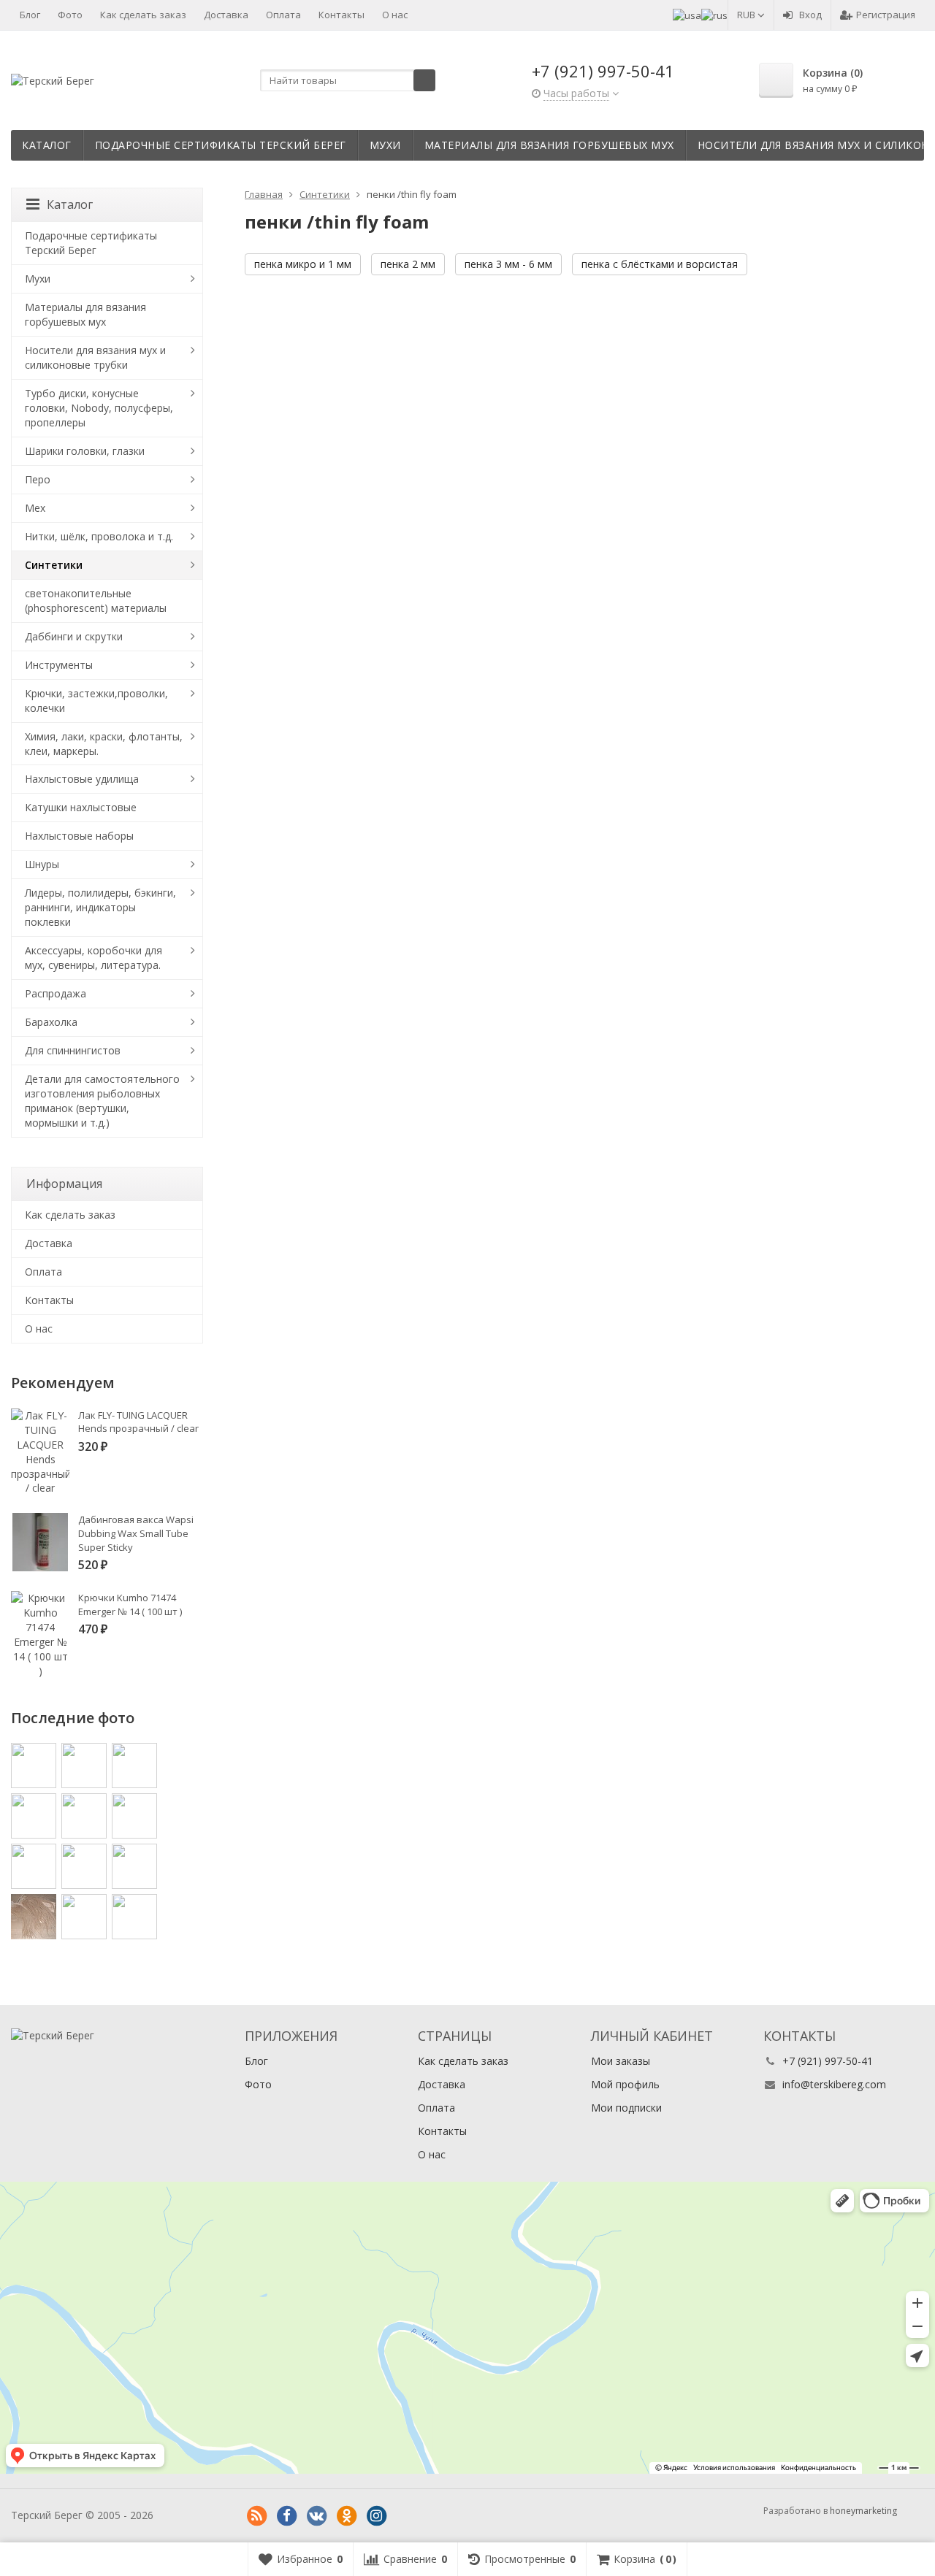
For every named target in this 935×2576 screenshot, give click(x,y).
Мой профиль (625, 2084)
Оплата (283, 15)
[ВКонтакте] (316, 2516)
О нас (395, 15)
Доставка (226, 15)
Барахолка (51, 1022)
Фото (70, 15)
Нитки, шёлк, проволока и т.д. (99, 536)
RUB (747, 15)
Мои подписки (626, 2108)
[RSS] (256, 2516)
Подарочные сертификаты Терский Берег (221, 145)
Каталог (47, 145)
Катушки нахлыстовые (81, 807)
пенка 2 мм (408, 264)
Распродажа (56, 993)
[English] (687, 15)
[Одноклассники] (346, 2516)
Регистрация (886, 15)
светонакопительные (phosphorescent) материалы (96, 601)
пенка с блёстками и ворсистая (660, 264)
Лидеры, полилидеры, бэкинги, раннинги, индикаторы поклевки (100, 907)
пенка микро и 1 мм (303, 264)
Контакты (341, 15)
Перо (38, 479)
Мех (35, 508)
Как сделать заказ (143, 15)
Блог (30, 15)
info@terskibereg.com (834, 2084)
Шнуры (42, 864)
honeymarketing (863, 2511)
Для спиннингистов (73, 1050)
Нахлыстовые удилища (82, 779)
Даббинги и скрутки (74, 636)
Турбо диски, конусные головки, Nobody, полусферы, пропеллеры (99, 408)
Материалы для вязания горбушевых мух (549, 145)
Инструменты (59, 665)
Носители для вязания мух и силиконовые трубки (95, 357)
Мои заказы (621, 2061)
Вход (810, 15)
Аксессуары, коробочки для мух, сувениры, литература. (93, 958)
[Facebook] (286, 2516)
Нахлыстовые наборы (79, 836)
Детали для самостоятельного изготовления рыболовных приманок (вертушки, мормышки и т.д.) (102, 1101)
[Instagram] (376, 2516)
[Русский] (714, 15)
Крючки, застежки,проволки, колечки (96, 701)
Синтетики (54, 565)
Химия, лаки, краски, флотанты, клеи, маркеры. (104, 744)
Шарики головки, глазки (85, 451)
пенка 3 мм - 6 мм (508, 264)
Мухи (385, 145)
